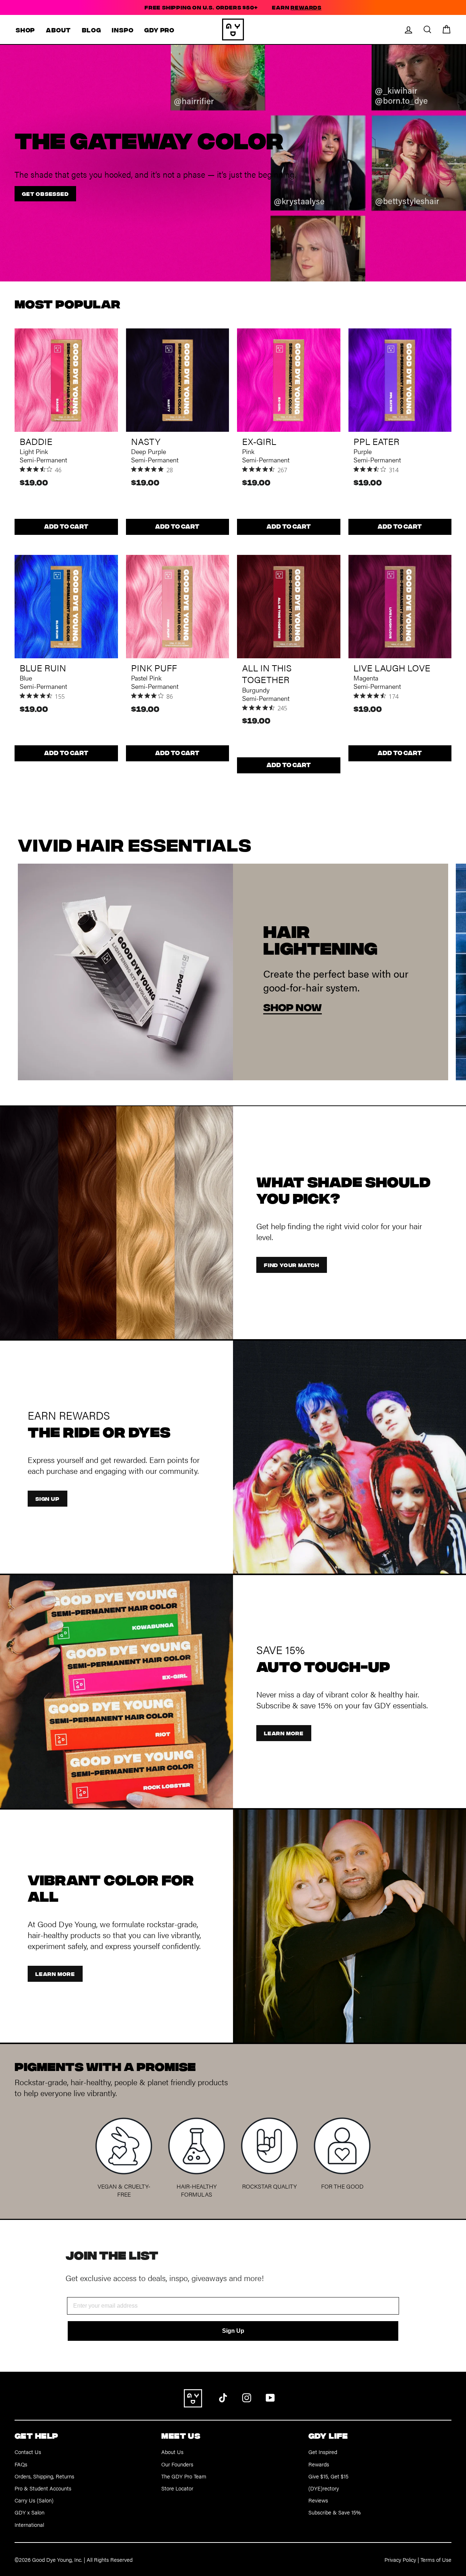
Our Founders (177, 2464)
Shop (25, 30)
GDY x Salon (29, 2512)
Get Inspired (323, 2452)
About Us (172, 2452)
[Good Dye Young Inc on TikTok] (223, 2397)
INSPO (123, 30)
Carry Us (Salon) (34, 2500)
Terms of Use (436, 2559)
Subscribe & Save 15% (335, 2512)
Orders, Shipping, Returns (44, 2476)
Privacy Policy (400, 2559)
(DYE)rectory (324, 2488)
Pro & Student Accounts (43, 2488)
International (29, 2524)
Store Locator (177, 2488)
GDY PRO (159, 30)
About (58, 30)
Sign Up (233, 2331)
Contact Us (28, 2452)
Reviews (318, 2500)
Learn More (55, 1974)
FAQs (21, 2464)
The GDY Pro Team (184, 2476)
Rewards (319, 2464)
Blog (91, 30)
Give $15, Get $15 (328, 2476)
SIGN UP (48, 1498)
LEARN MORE (284, 1733)
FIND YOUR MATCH (292, 1265)
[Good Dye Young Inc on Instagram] (247, 2397)
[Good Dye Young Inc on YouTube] (270, 2397)
